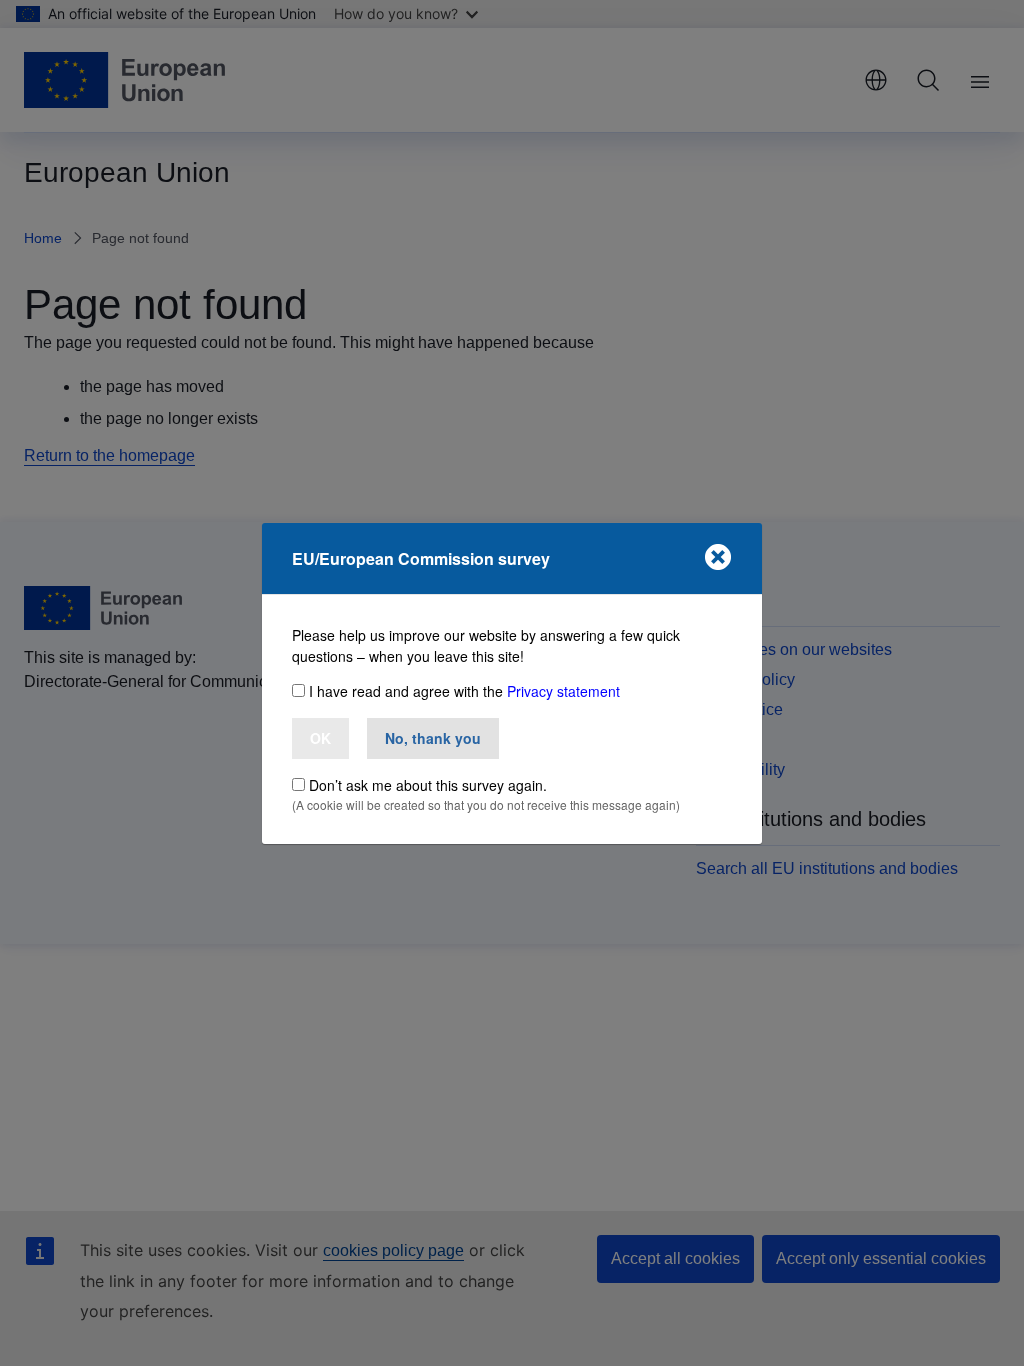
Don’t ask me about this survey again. (428, 785)
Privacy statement (563, 691)
